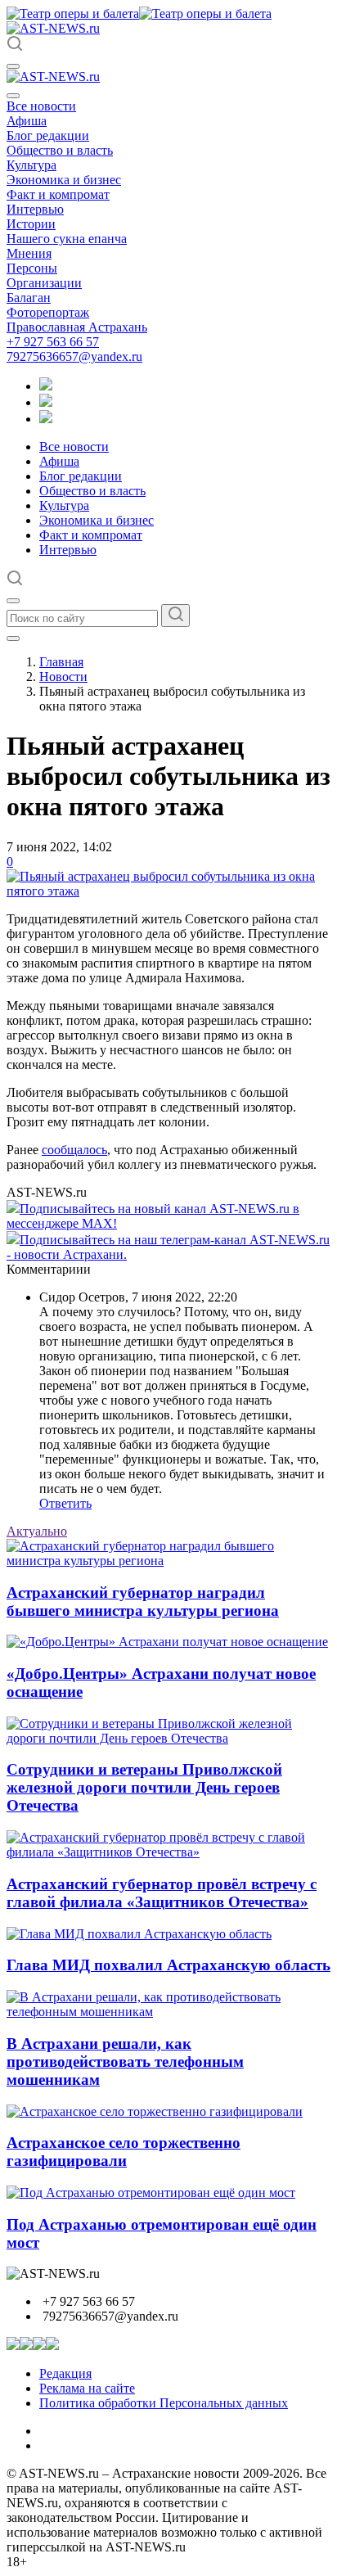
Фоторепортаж (48, 312)
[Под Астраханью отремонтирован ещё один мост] (151, 2193)
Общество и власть (60, 150)
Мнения (29, 253)
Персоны (32, 268)
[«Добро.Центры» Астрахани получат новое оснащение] (167, 1642)
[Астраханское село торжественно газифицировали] (155, 2111)
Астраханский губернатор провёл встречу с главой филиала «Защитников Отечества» (162, 1893)
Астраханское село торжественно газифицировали (124, 2152)
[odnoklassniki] (46, 402)
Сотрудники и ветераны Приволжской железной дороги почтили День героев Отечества (144, 1787)
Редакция (65, 2373)
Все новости (41, 106)
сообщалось (74, 1150)
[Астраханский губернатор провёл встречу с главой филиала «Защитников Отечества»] (168, 1852)
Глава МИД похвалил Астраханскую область (168, 1965)
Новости (63, 677)
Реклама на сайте (87, 2388)
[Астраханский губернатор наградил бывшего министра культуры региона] (168, 1561)
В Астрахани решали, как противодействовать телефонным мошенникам (125, 2062)
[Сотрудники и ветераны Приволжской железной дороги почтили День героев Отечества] (168, 1738)
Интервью (35, 209)
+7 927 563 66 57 (53, 342)
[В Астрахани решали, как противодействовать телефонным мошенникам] (168, 2012)
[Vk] (46, 419)
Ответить (65, 1503)
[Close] (13, 96)
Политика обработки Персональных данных (164, 2403)
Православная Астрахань (77, 327)
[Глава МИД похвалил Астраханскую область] (139, 1934)
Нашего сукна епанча (67, 239)
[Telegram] (46, 386)
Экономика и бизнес (64, 180)
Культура (31, 165)
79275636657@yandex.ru (74, 356)
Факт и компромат (58, 194)
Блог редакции (48, 135)
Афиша (27, 121)
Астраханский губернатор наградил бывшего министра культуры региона (143, 1602)
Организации (44, 283)
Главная (61, 662)
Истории (31, 224)
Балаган (29, 298)
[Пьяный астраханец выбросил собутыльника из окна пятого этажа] (168, 891)
